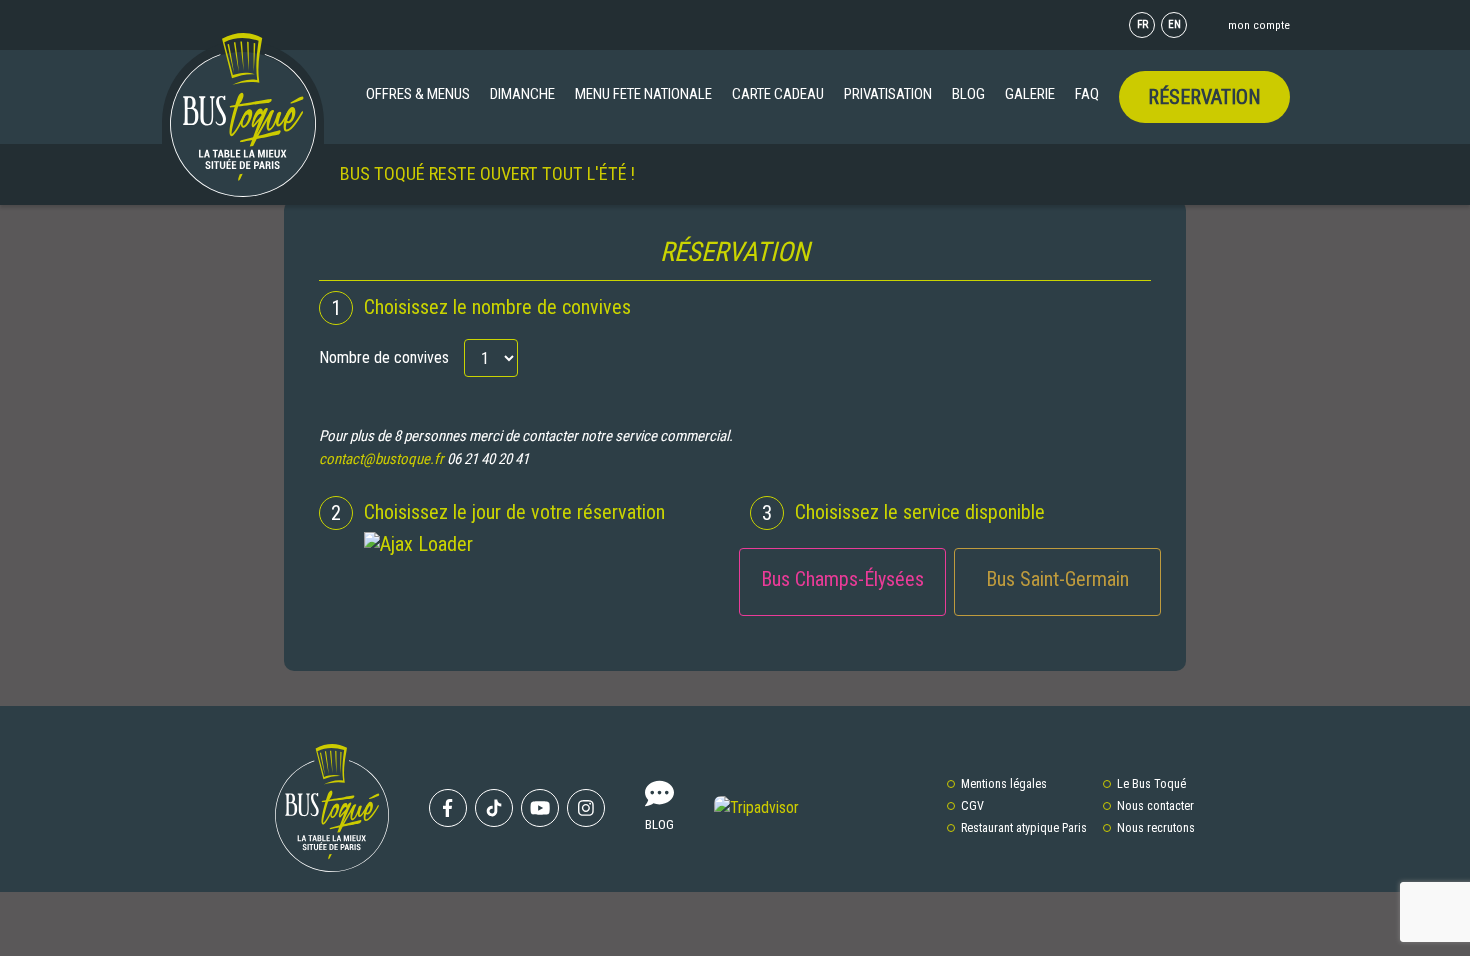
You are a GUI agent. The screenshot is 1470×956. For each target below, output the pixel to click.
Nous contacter (1155, 806)
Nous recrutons (1156, 828)
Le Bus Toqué (1151, 784)
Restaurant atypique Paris (1024, 828)
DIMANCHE (522, 94)
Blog (968, 94)
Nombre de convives (384, 357)
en (1174, 24)
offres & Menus (418, 94)
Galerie (1030, 94)
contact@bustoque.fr (381, 459)
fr (1142, 24)
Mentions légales (1004, 784)
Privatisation (888, 94)
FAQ (1087, 94)
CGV (972, 806)
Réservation (1204, 97)
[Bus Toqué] (243, 115)
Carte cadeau (778, 94)
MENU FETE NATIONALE (643, 94)
